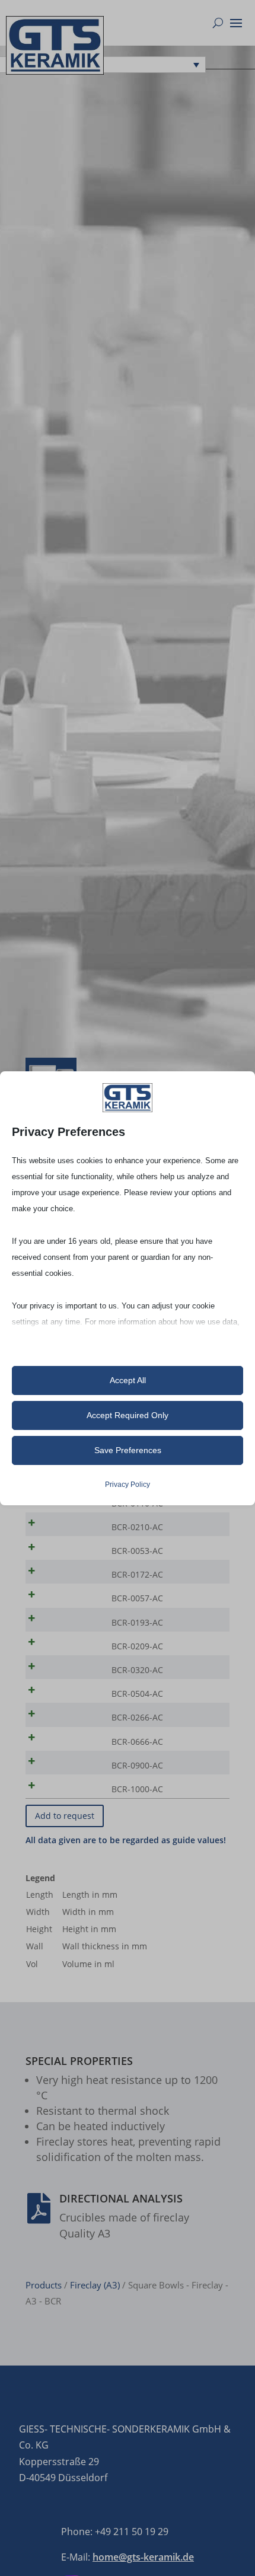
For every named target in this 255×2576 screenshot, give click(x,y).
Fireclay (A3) (95, 2285)
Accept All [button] (128, 1380)
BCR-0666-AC (137, 1742)
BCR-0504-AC (137, 1694)
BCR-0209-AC (137, 1646)
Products (44, 2285)
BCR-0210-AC (137, 1527)
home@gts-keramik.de (143, 2557)
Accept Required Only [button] (128, 1415)
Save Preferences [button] (128, 1450)
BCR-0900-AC (137, 1765)
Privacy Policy (128, 1485)
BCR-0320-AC (137, 1670)
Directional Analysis (121, 2198)
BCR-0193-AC (137, 1622)
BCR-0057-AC (137, 1598)
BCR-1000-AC (137, 1789)
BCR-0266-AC (137, 1717)
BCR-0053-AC (137, 1551)
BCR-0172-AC (137, 1574)
